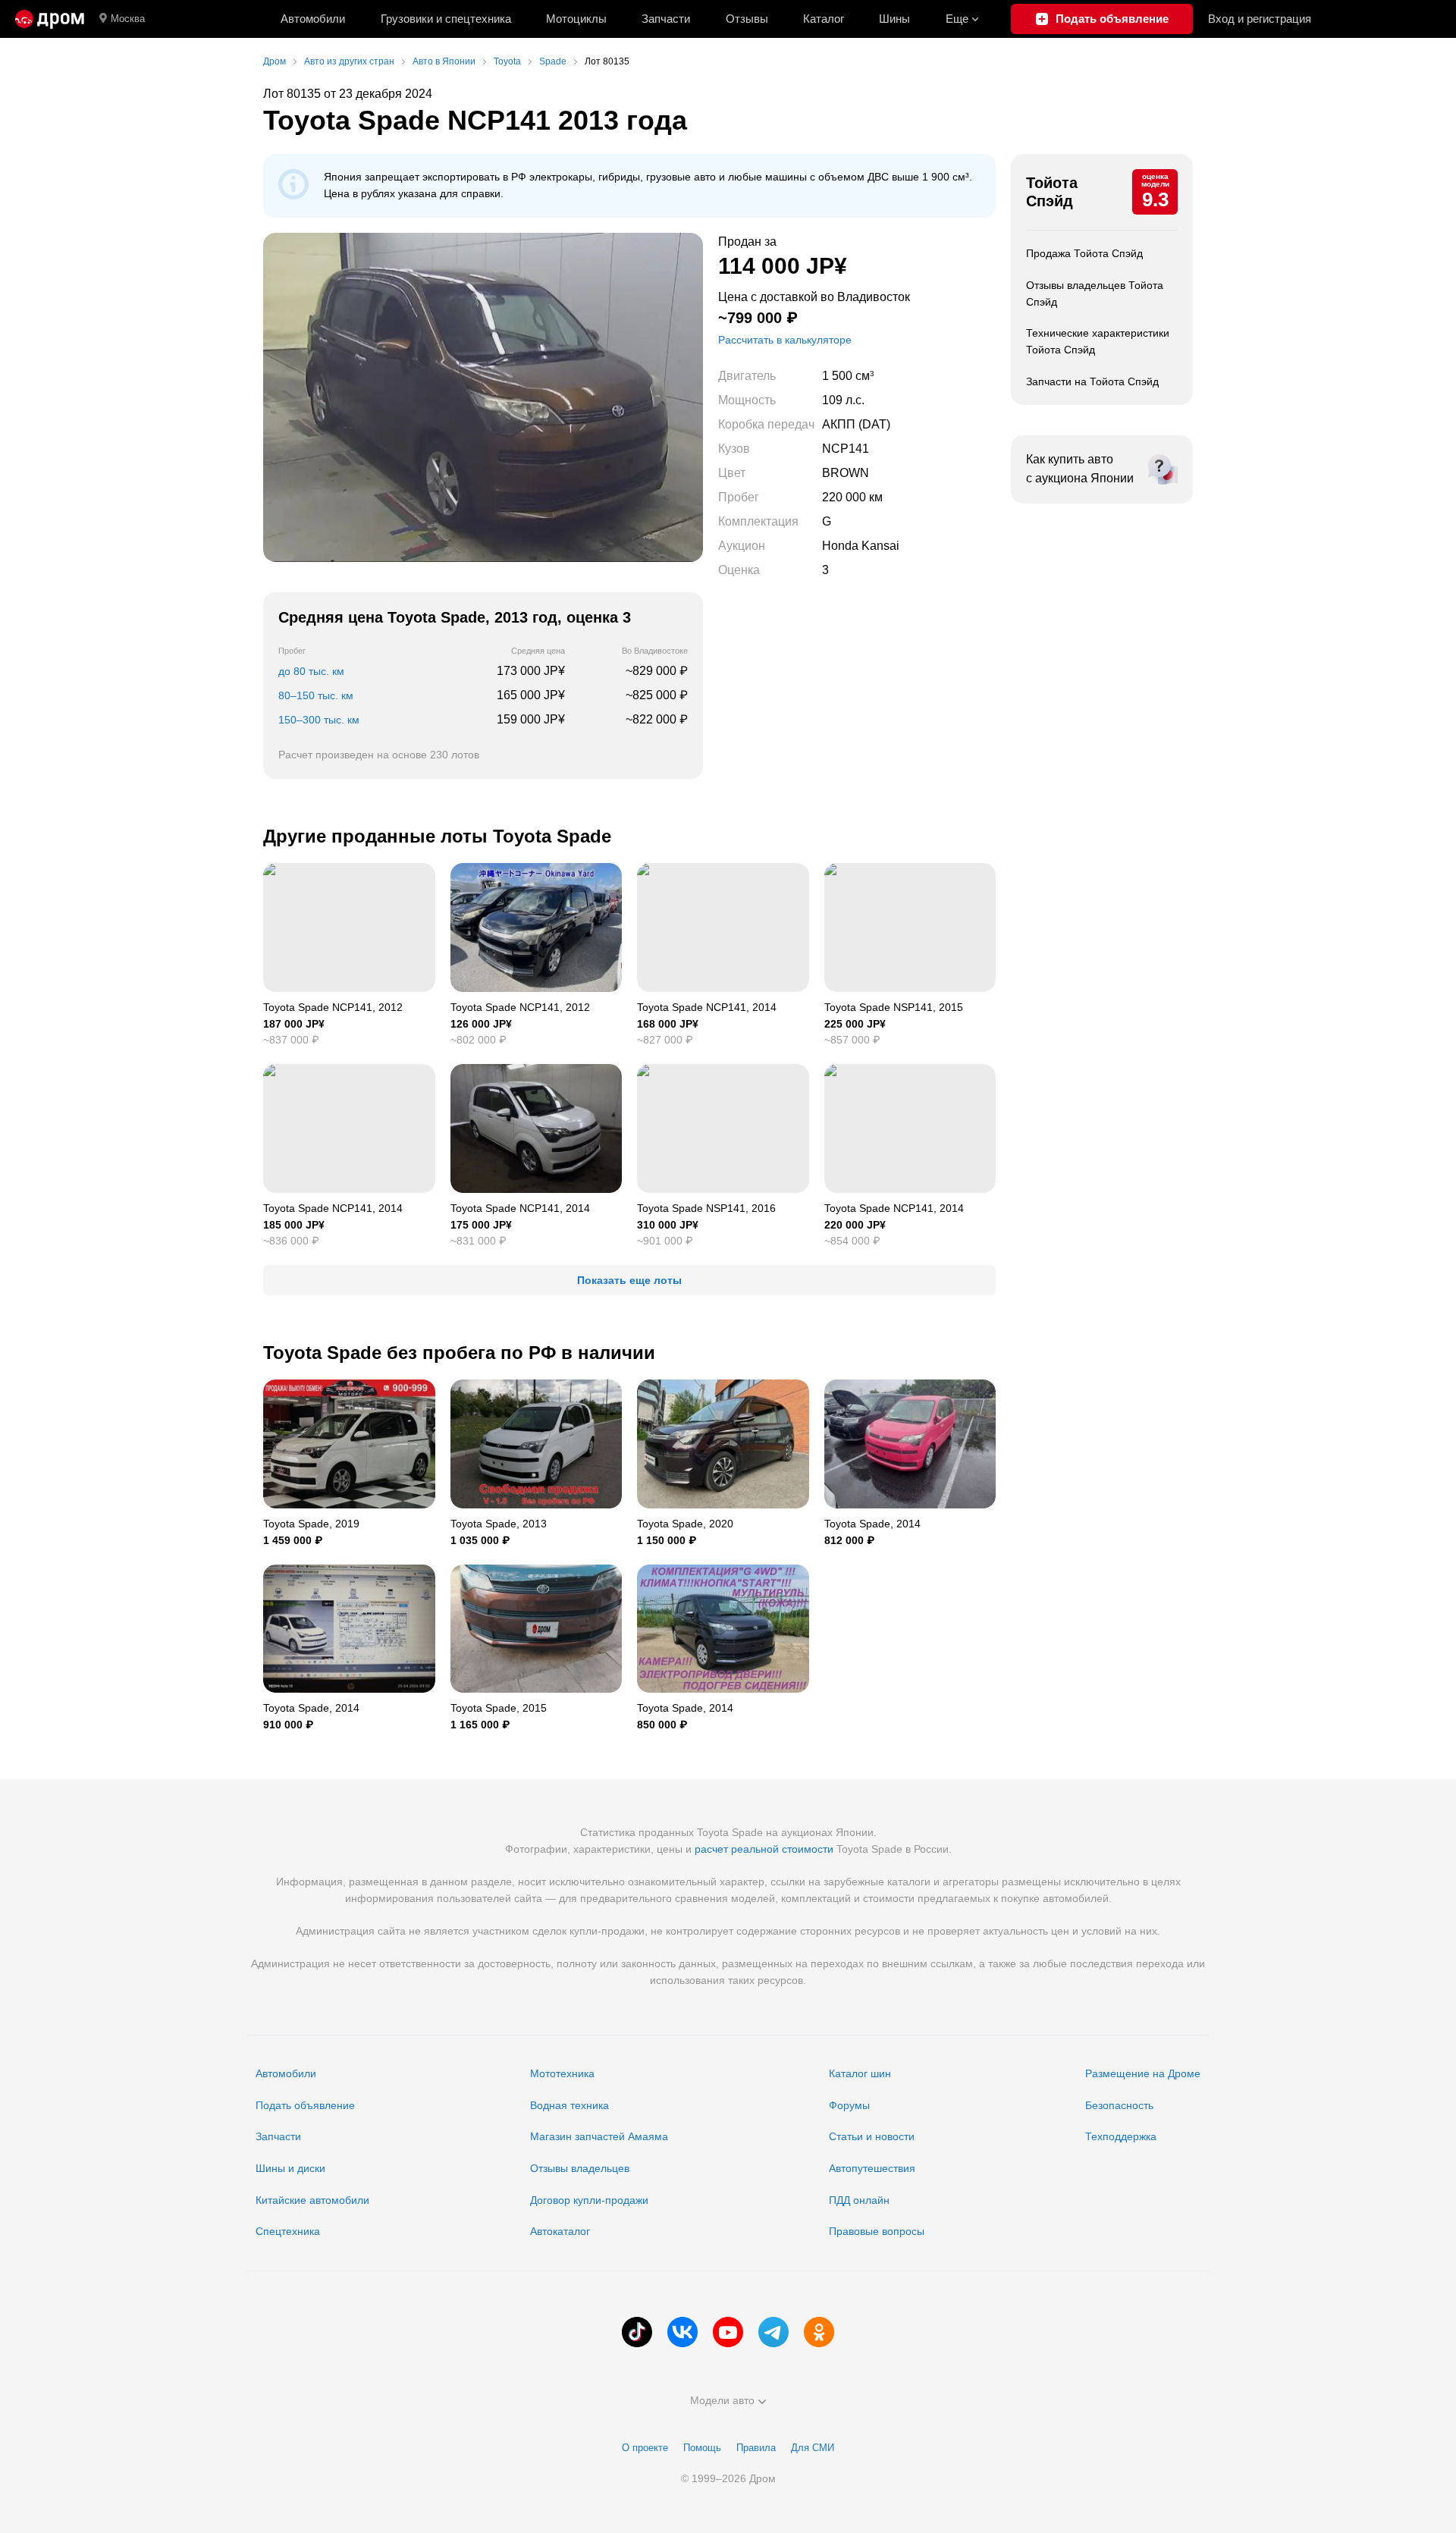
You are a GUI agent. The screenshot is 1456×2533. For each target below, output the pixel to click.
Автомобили (313, 19)
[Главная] (50, 19)
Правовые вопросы (877, 2231)
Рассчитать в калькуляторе (785, 340)
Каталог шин (860, 2073)
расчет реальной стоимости (764, 1849)
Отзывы (747, 19)
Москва (128, 19)
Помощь (702, 2448)
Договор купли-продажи (589, 2200)
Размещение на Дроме (1143, 2073)
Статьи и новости (872, 2136)
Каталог (824, 19)
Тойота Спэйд (1052, 192)
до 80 (311, 671)
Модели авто (722, 2400)
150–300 (319, 720)
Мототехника (562, 2073)
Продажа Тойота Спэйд (1084, 253)
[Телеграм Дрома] (773, 2332)
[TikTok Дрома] (637, 2332)
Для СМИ (813, 2448)
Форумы (849, 2105)
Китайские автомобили (312, 2200)
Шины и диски (290, 2168)
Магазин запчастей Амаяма (599, 2136)
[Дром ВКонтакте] (682, 2332)
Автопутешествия (872, 2168)
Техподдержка (1121, 2136)
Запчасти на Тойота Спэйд (1092, 381)
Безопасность (1119, 2105)
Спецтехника (288, 2231)
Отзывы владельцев (580, 2168)
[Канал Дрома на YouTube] (728, 2332)
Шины (894, 19)
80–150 (316, 695)
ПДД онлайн (859, 2200)
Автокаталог (560, 2231)
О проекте (645, 2448)
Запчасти (666, 19)
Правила (756, 2448)
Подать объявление (305, 2105)
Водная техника (570, 2105)
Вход (1260, 19)
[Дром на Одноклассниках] (819, 2332)
